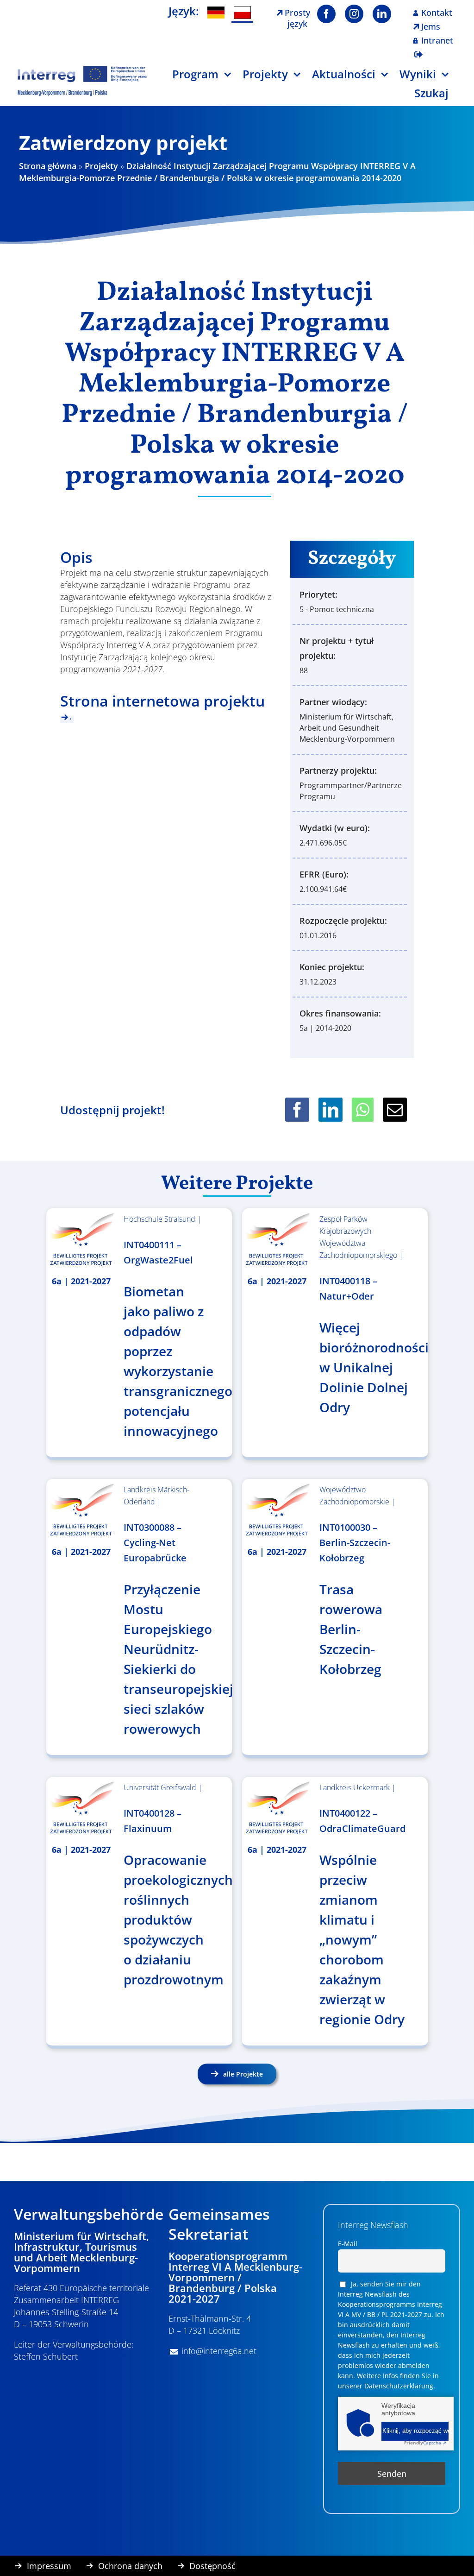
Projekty (101, 166)
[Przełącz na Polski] (242, 13)
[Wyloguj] (418, 49)
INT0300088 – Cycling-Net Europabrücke (155, 1543)
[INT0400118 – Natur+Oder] (277, 1240)
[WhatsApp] (363, 1110)
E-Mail (348, 2244)
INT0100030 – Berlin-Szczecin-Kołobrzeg (355, 1543)
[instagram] (354, 14)
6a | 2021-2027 (81, 1281)
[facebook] (326, 14)
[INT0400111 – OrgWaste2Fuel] (81, 1240)
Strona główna (48, 166)
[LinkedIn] (331, 1110)
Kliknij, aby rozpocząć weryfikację (415, 2431)
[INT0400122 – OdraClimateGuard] (277, 1808)
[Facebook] (297, 1110)
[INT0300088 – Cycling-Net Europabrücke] (81, 1510)
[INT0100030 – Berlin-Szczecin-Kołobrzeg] (277, 1510)
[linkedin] (382, 14)
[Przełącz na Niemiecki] (216, 13)
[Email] (395, 1110)
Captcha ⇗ (425, 2443)
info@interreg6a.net (219, 2351)
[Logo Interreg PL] (82, 69)
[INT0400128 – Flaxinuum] (81, 1808)
